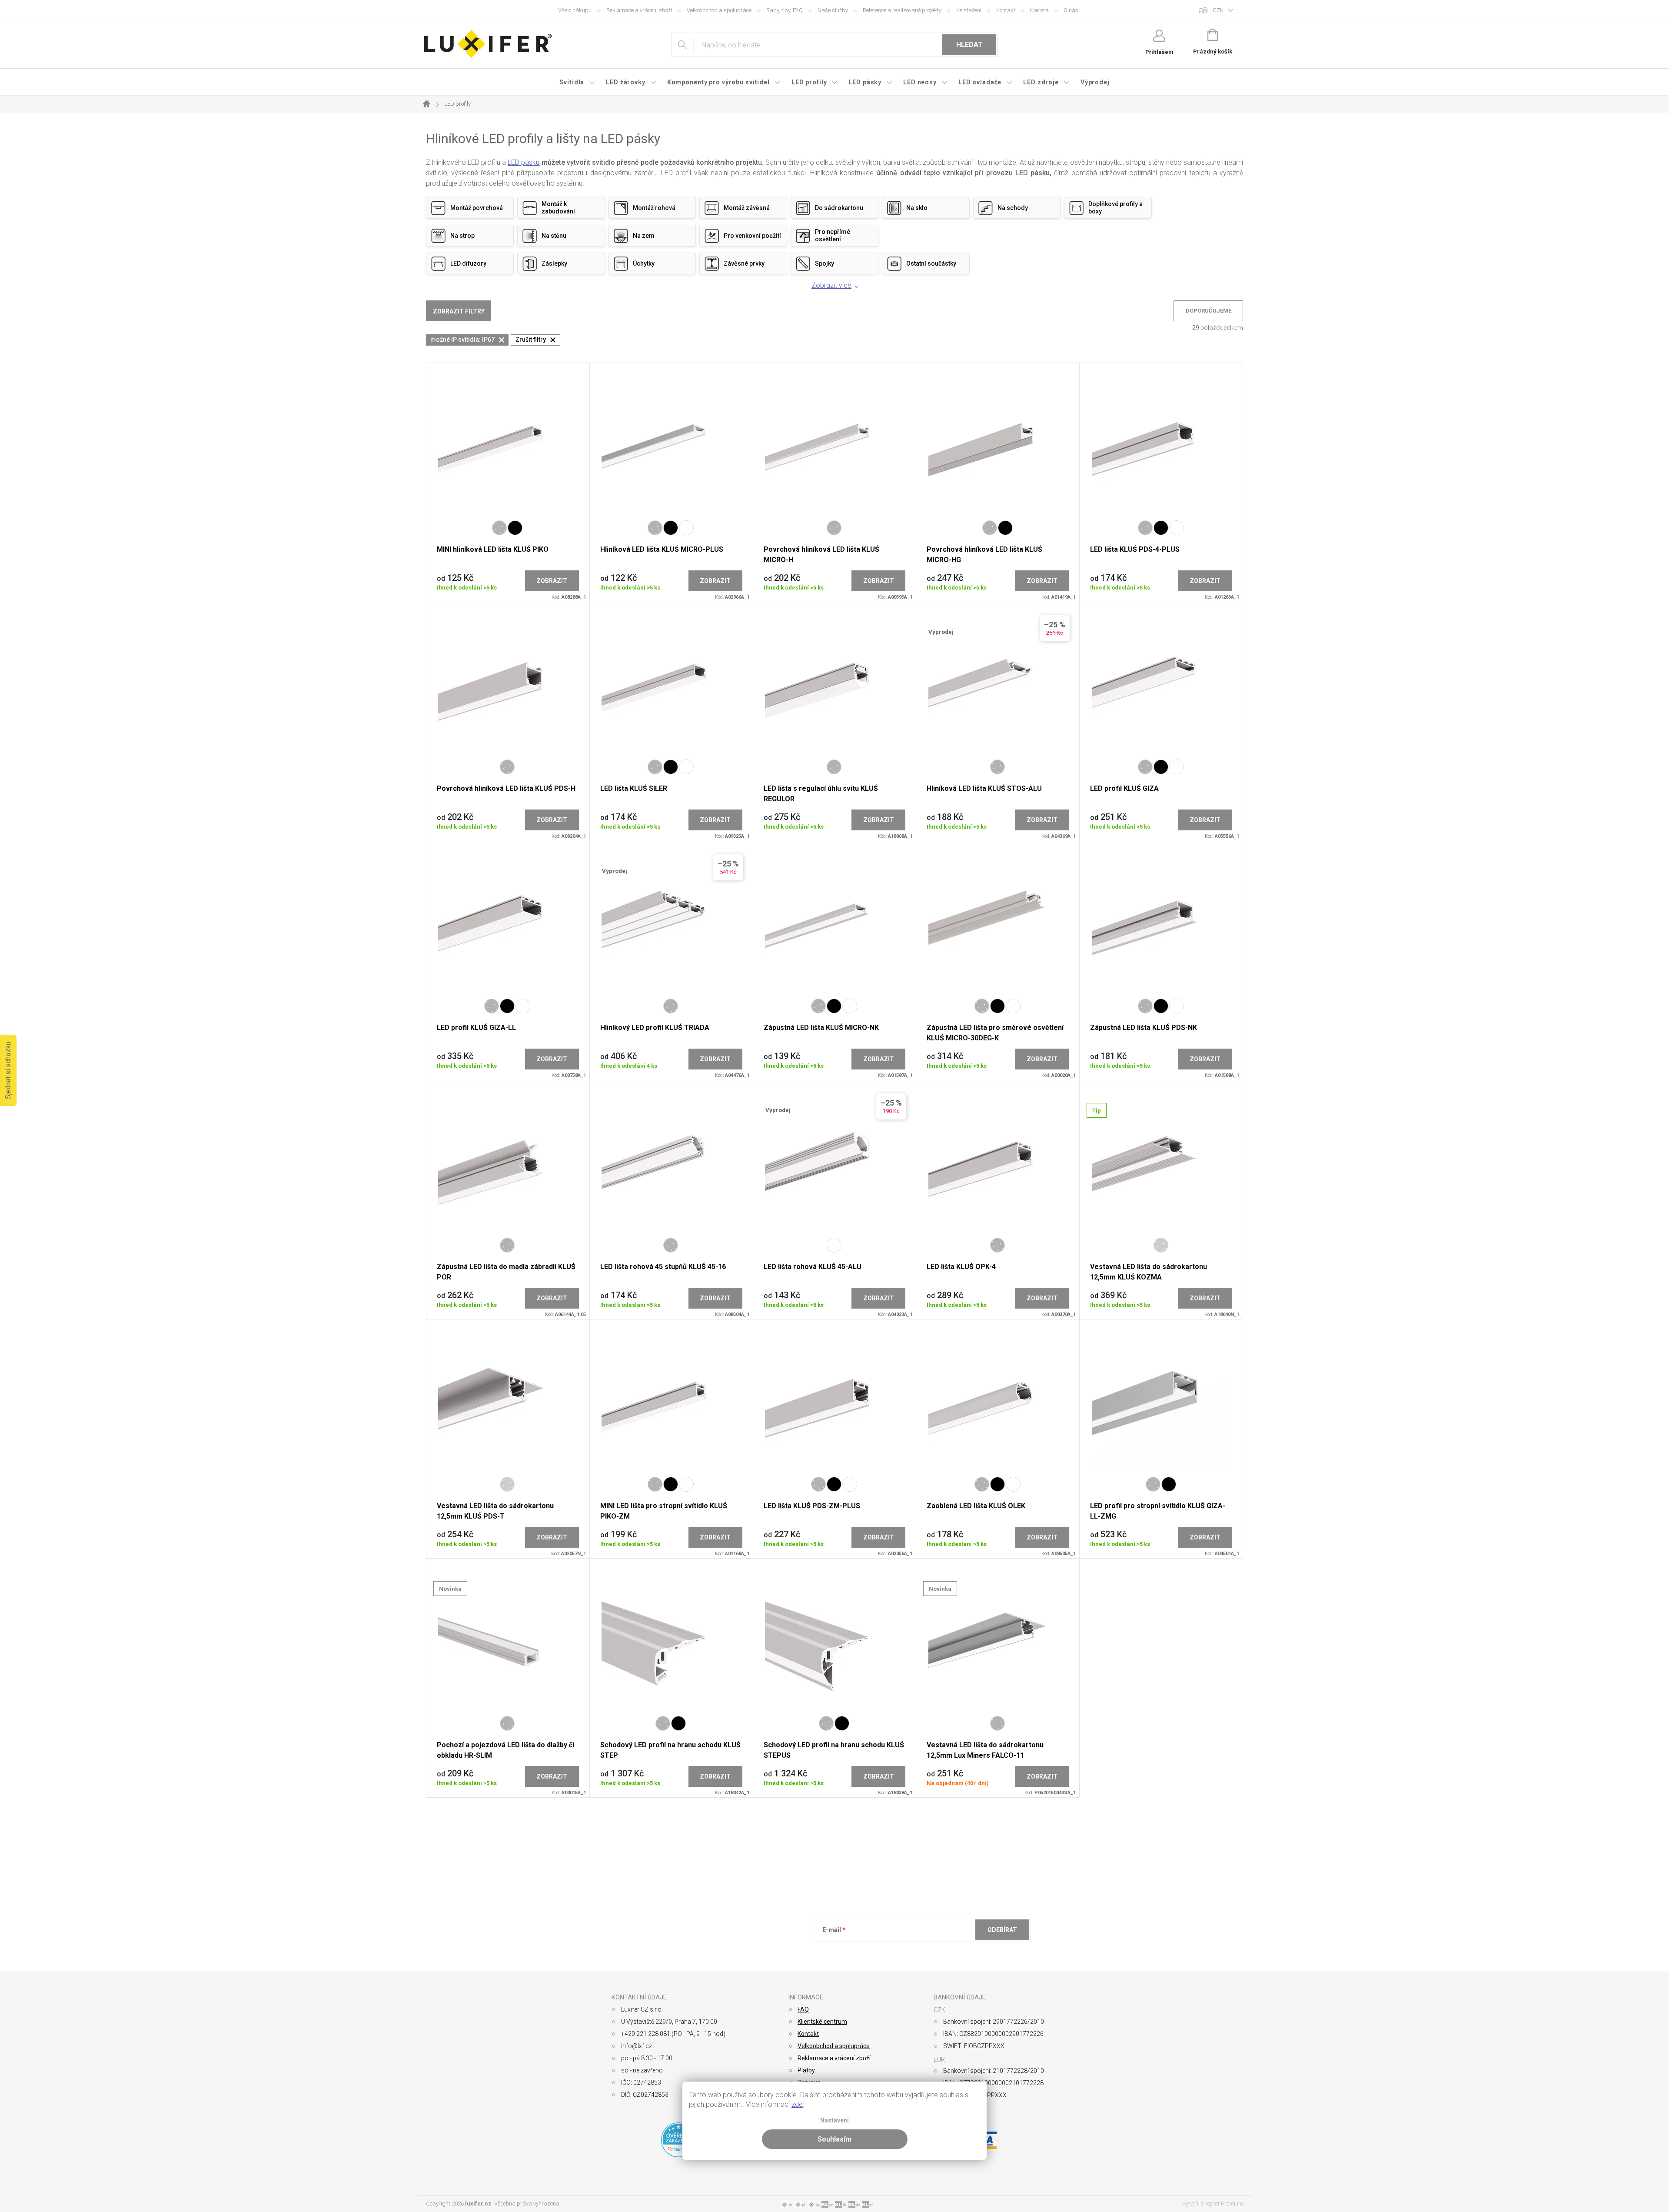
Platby (806, 2070)
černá (515, 528)
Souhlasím (834, 2139)
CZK (1218, 10)
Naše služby (833, 10)
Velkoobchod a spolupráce (719, 10)
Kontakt (1006, 10)
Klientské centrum (822, 2022)
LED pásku (524, 162)
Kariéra (1039, 10)
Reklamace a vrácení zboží (639, 10)
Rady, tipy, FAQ (785, 10)
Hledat (969, 45)
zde (797, 2104)
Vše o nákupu (575, 10)
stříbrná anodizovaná (499, 528)
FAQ (803, 2009)
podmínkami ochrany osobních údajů (948, 1951)
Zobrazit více (831, 285)
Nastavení (834, 2120)
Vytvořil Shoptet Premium (1213, 2204)
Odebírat (1002, 1930)
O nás (1071, 10)
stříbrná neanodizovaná (1161, 1245)
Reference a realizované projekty (902, 10)
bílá (686, 528)
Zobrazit (552, 581)
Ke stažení (969, 10)
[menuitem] (577, 82)
